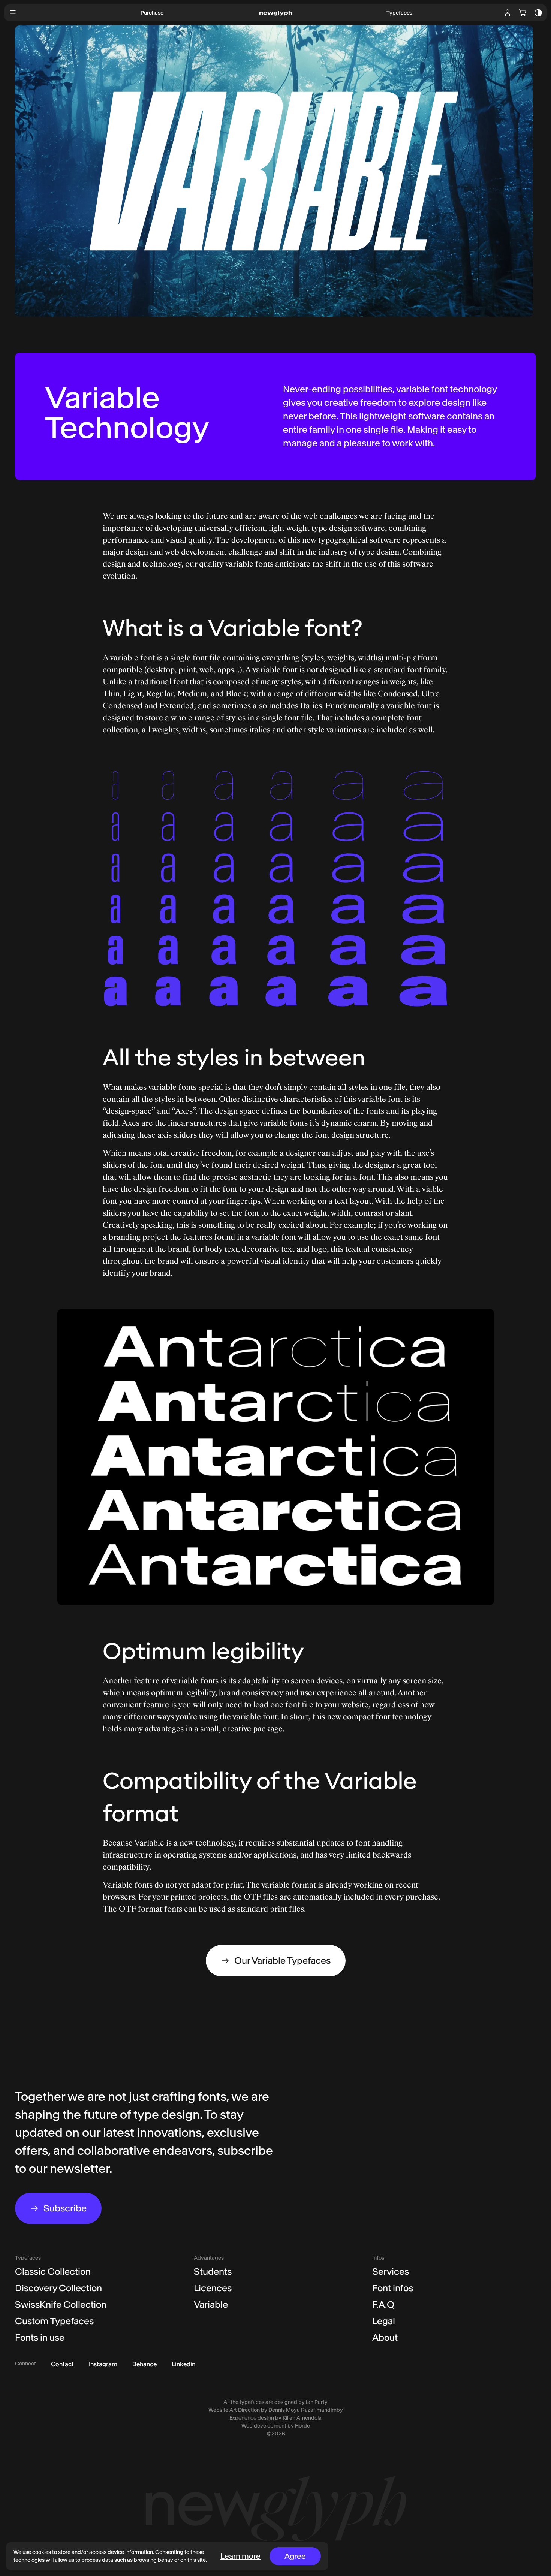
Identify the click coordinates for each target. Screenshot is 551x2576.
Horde (302, 2426)
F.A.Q (383, 2304)
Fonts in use (40, 2337)
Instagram (103, 2364)
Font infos (393, 2288)
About (385, 2337)
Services (391, 2272)
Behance (144, 2364)
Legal (384, 2321)
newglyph (276, 13)
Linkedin (183, 2364)
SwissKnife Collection (61, 2304)
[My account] (508, 13)
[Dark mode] (538, 13)
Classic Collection (53, 2272)
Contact (62, 2364)
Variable (211, 2304)
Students (213, 2272)
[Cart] (523, 13)
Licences (213, 2288)
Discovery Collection (58, 2288)
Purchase (152, 13)
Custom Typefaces (54, 2321)
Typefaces (399, 13)
